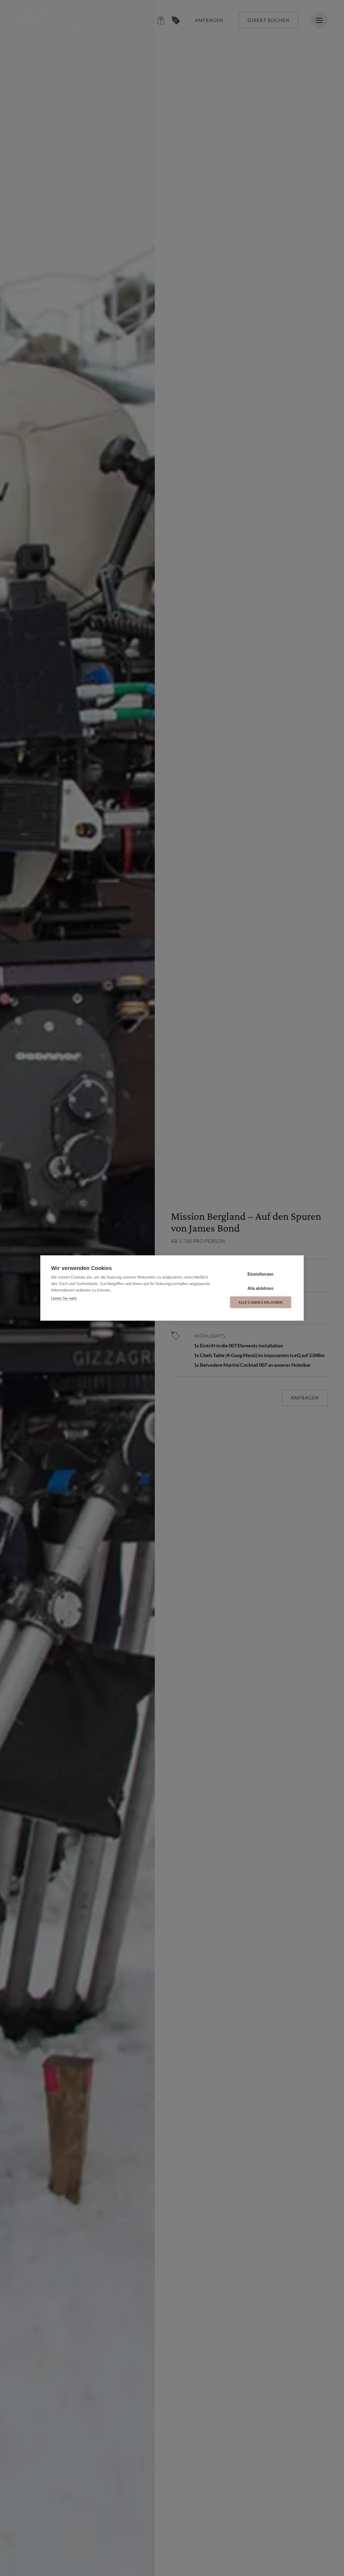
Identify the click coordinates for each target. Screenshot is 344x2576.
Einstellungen (261, 1274)
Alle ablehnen (261, 1288)
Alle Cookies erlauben (260, 1302)
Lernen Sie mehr (64, 1298)
